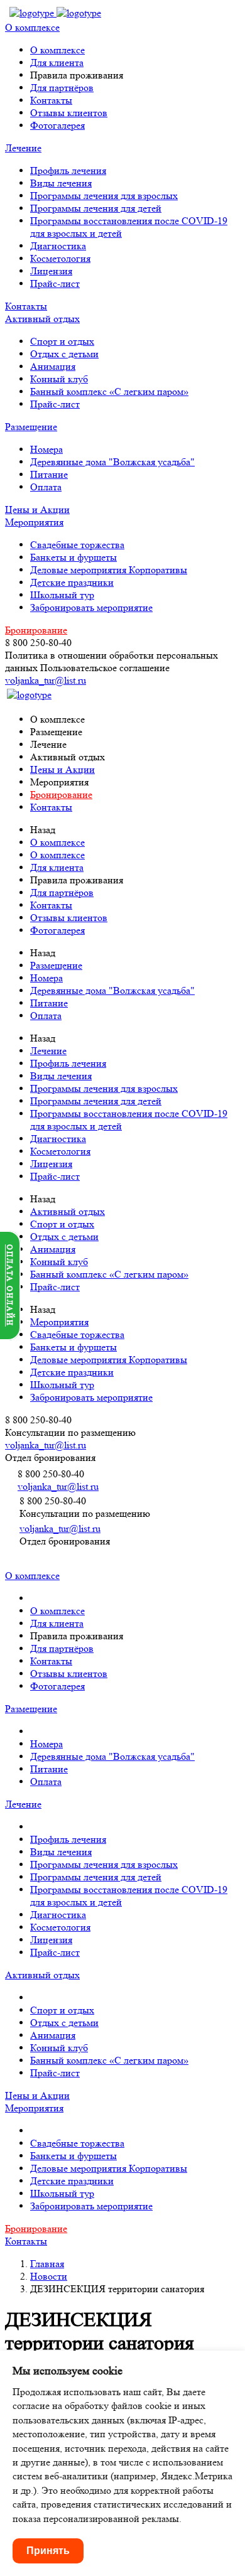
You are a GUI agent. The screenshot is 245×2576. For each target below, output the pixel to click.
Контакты (51, 100)
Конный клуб (59, 379)
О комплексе (32, 27)
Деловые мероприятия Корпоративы (109, 570)
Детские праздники (72, 582)
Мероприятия (34, 522)
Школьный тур (62, 595)
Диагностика (58, 246)
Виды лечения (61, 183)
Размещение (31, 427)
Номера (46, 449)
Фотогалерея (57, 125)
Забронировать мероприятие (91, 607)
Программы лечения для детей (96, 208)
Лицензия (51, 271)
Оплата (46, 487)
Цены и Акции (37, 509)
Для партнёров (62, 88)
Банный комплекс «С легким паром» (109, 391)
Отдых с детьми (64, 354)
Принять (48, 2551)
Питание (49, 474)
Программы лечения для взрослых (104, 196)
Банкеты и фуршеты (73, 557)
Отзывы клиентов (69, 113)
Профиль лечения (68, 170)
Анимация (53, 366)
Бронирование (36, 630)
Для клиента (57, 62)
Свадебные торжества (77, 545)
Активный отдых (42, 319)
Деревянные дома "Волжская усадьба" (112, 462)
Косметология (60, 258)
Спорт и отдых (62, 341)
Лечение (23, 148)
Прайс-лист (55, 283)
